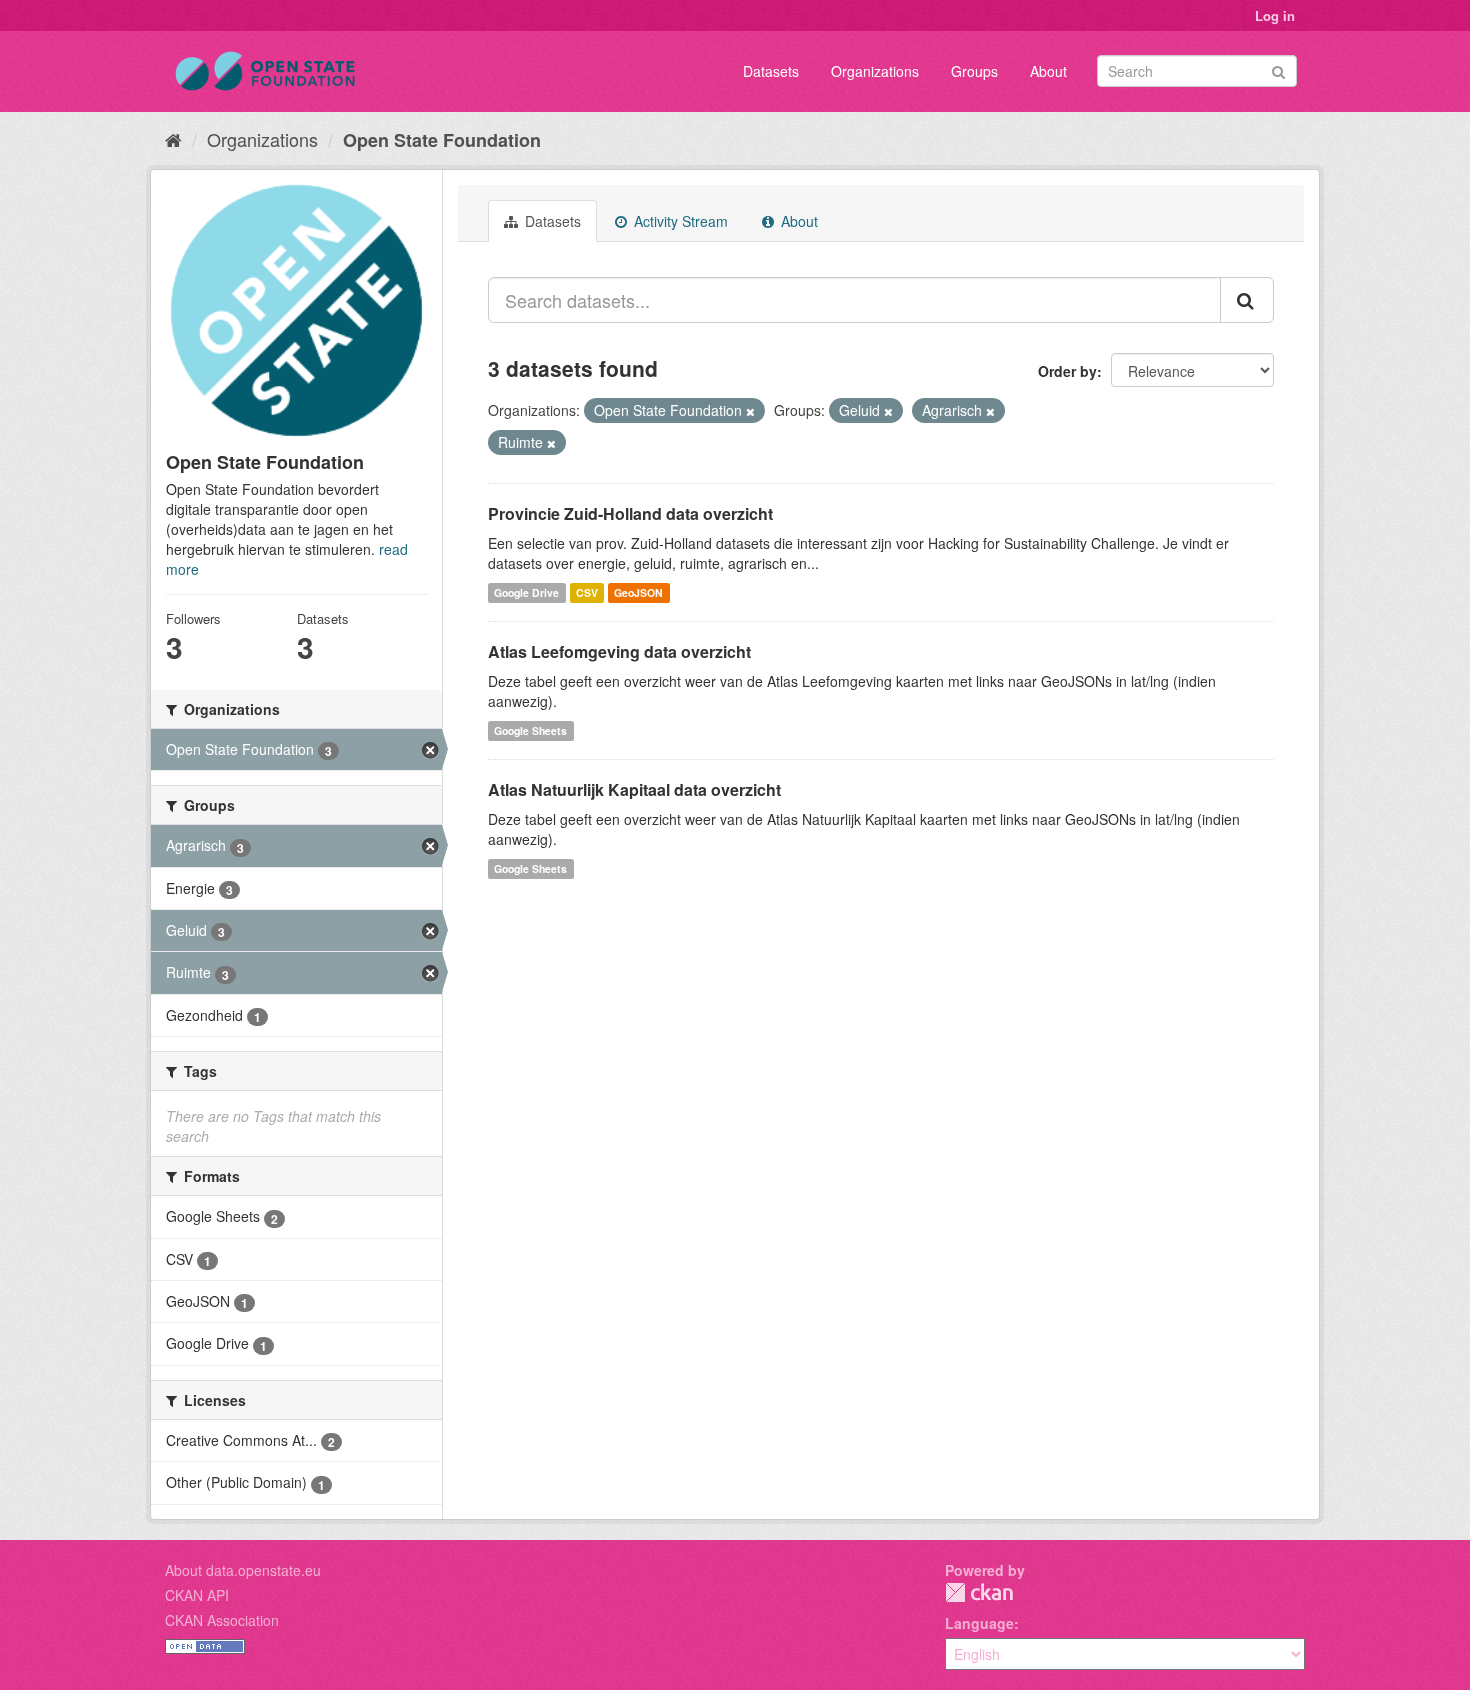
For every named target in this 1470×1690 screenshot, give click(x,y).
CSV (587, 592)
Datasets (771, 71)
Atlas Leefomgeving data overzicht (619, 651)
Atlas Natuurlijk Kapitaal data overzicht (634, 789)
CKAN (979, 1592)
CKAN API (197, 1595)
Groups (974, 71)
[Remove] (750, 411)
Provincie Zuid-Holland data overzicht (630, 513)
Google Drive (526, 592)
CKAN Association (222, 1620)
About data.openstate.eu (243, 1570)
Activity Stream (679, 221)
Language (979, 1623)
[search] (1247, 300)
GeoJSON (638, 592)
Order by (1067, 371)
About (1048, 71)
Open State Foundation (442, 140)
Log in (1275, 15)
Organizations (875, 71)
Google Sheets (530, 730)
